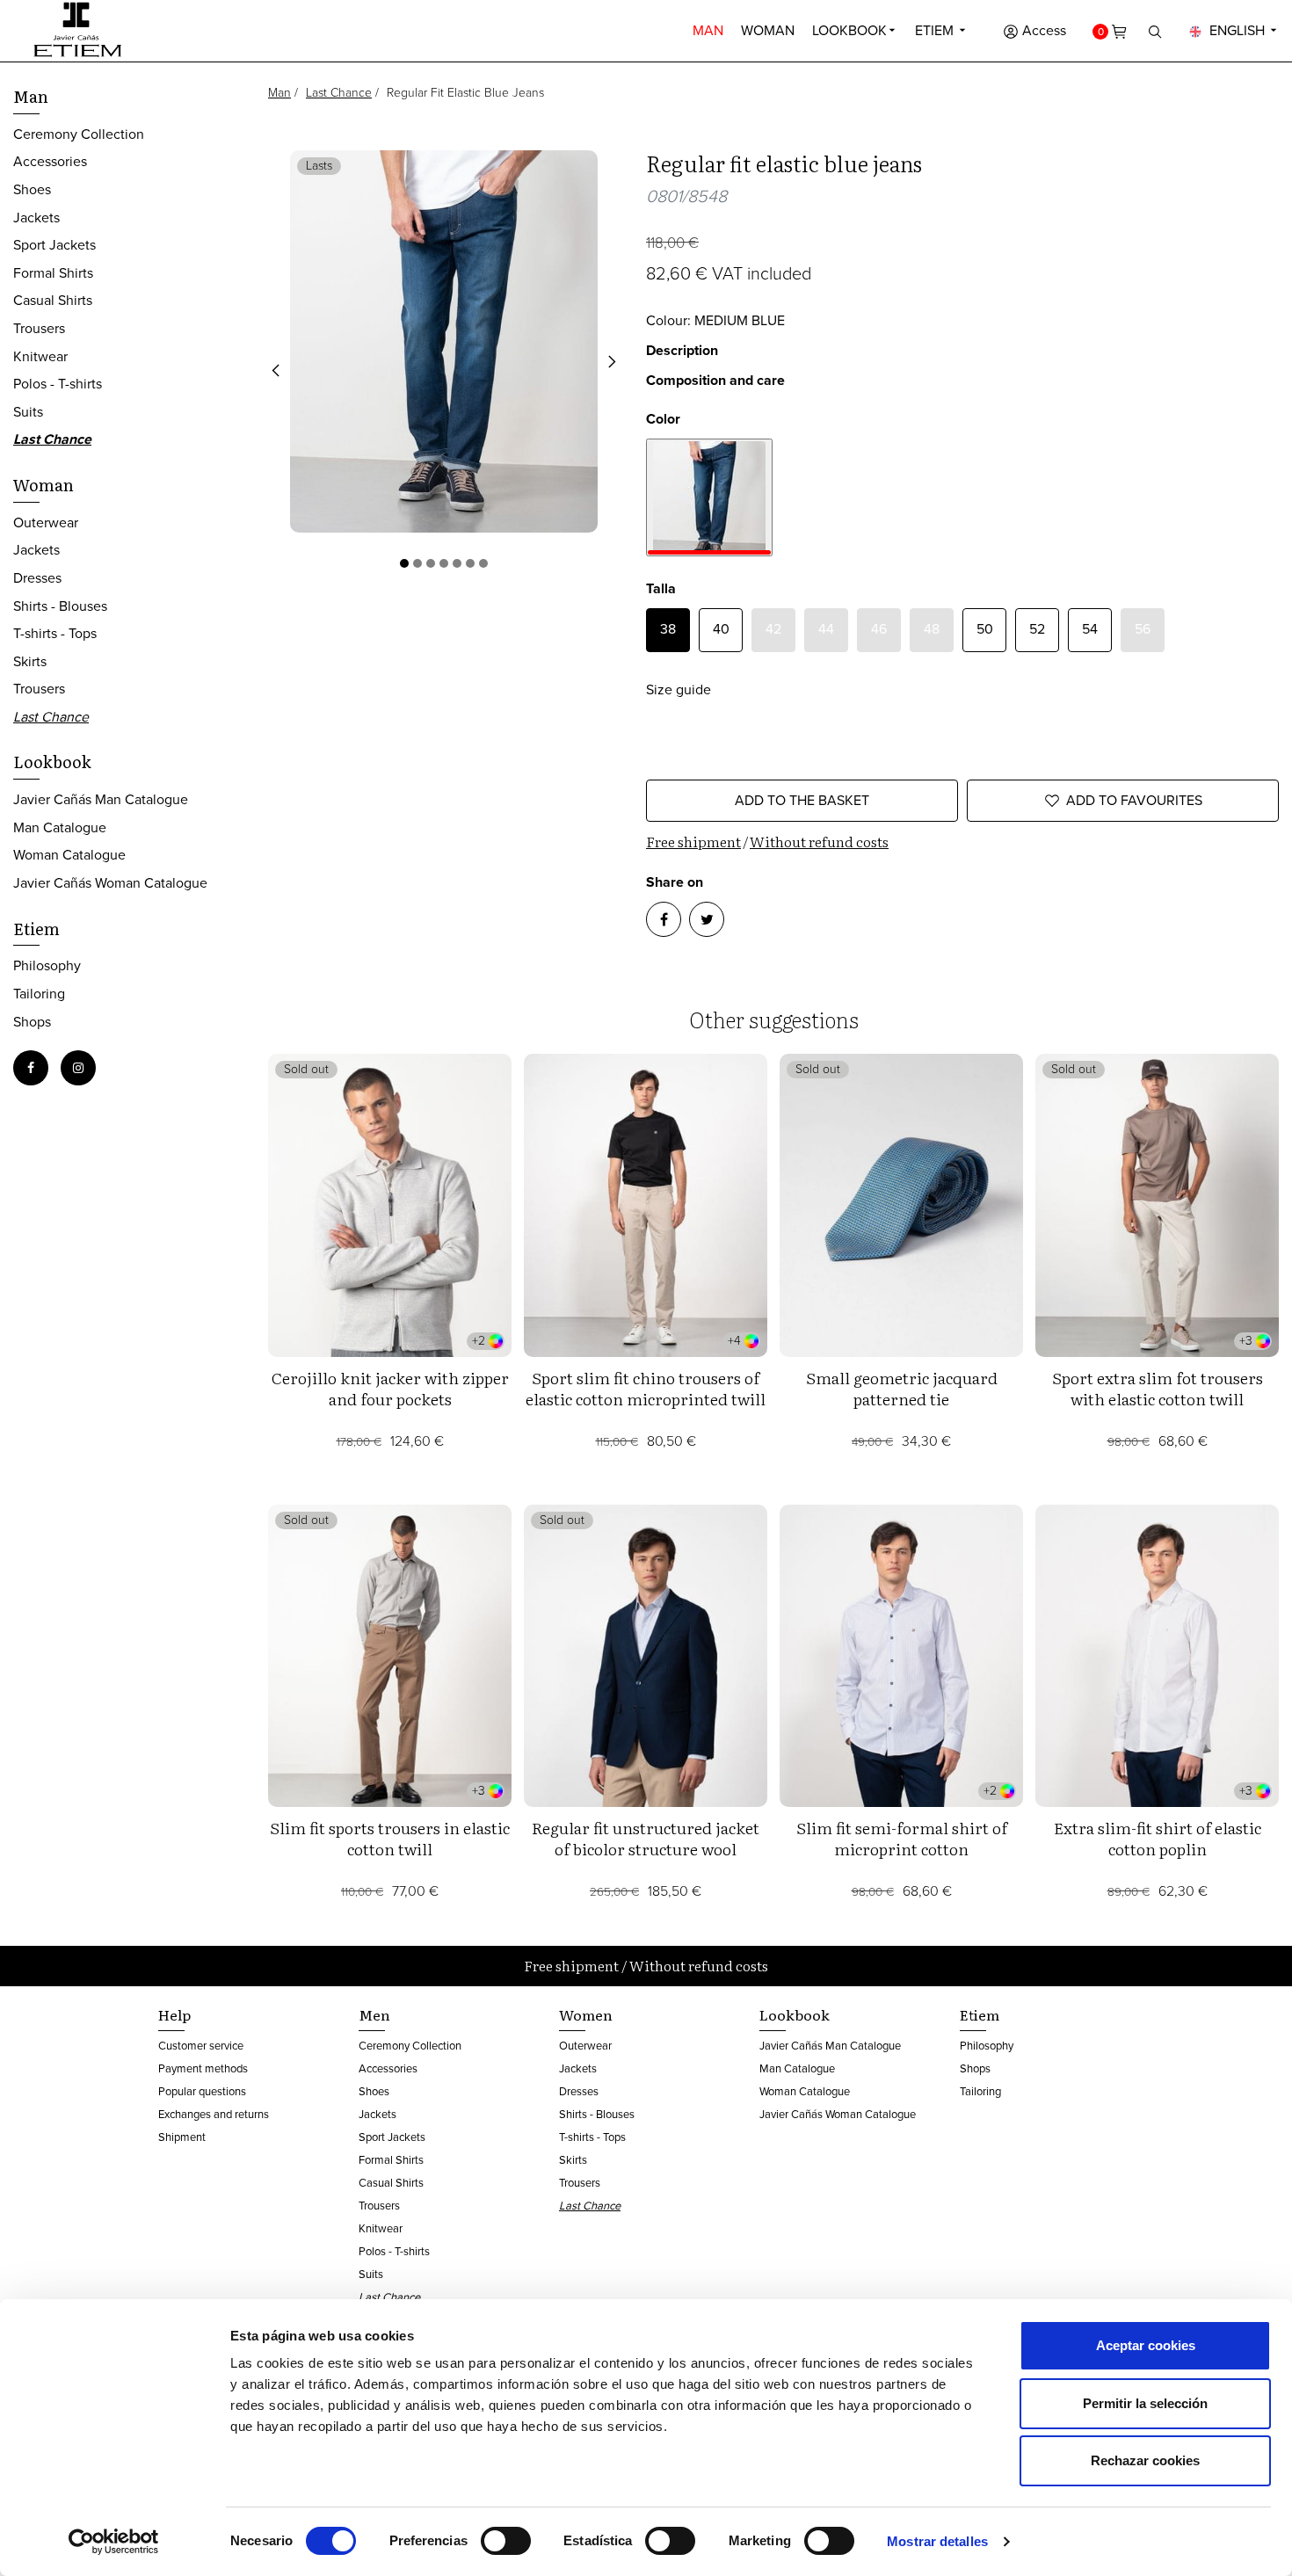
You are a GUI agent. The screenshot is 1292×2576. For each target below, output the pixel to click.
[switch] (506, 2541)
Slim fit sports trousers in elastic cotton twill (390, 1838)
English (1237, 30)
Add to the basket (802, 800)
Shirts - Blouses (60, 606)
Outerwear (46, 522)
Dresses (37, 578)
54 (1090, 629)
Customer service (201, 2046)
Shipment (182, 2137)
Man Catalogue (60, 827)
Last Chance (339, 93)
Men (374, 2014)
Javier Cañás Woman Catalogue (110, 883)
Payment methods (203, 2068)
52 (1037, 629)
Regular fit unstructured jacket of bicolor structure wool (646, 1838)
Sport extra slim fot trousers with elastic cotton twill (1158, 1388)
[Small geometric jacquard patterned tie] (901, 1205)
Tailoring (39, 994)
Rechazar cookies (1145, 2460)
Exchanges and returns (214, 2114)
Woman (768, 30)
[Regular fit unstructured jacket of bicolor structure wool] (646, 1656)
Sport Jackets (54, 245)
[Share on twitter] (707, 919)
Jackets (36, 218)
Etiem (936, 30)
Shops (32, 1022)
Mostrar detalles (937, 2541)
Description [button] (682, 350)
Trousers (39, 328)
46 (879, 629)
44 (826, 629)
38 (668, 629)
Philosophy (47, 965)
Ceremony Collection (79, 134)
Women (586, 2014)
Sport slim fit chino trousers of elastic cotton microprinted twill (646, 1388)
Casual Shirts (53, 300)
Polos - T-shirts (58, 384)
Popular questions (202, 2091)
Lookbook (849, 30)
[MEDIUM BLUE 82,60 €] (709, 497)
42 (773, 629)
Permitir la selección (1145, 2403)
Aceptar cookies (1146, 2345)
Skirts (30, 661)
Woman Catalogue (69, 855)
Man (708, 30)
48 (932, 629)
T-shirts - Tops (55, 633)
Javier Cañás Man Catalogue (101, 799)
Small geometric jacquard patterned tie (902, 1388)
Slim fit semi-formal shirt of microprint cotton (902, 1838)
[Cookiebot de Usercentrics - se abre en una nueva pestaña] (114, 2542)
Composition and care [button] (715, 380)
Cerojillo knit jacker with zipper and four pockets (390, 1388)
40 (721, 629)
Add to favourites (1134, 800)
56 (1143, 629)
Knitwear (40, 356)
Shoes (32, 189)
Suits (28, 412)
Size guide (679, 689)
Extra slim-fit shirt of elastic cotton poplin (1158, 1838)
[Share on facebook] (664, 919)
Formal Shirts (53, 273)
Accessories (50, 161)
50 (985, 629)
